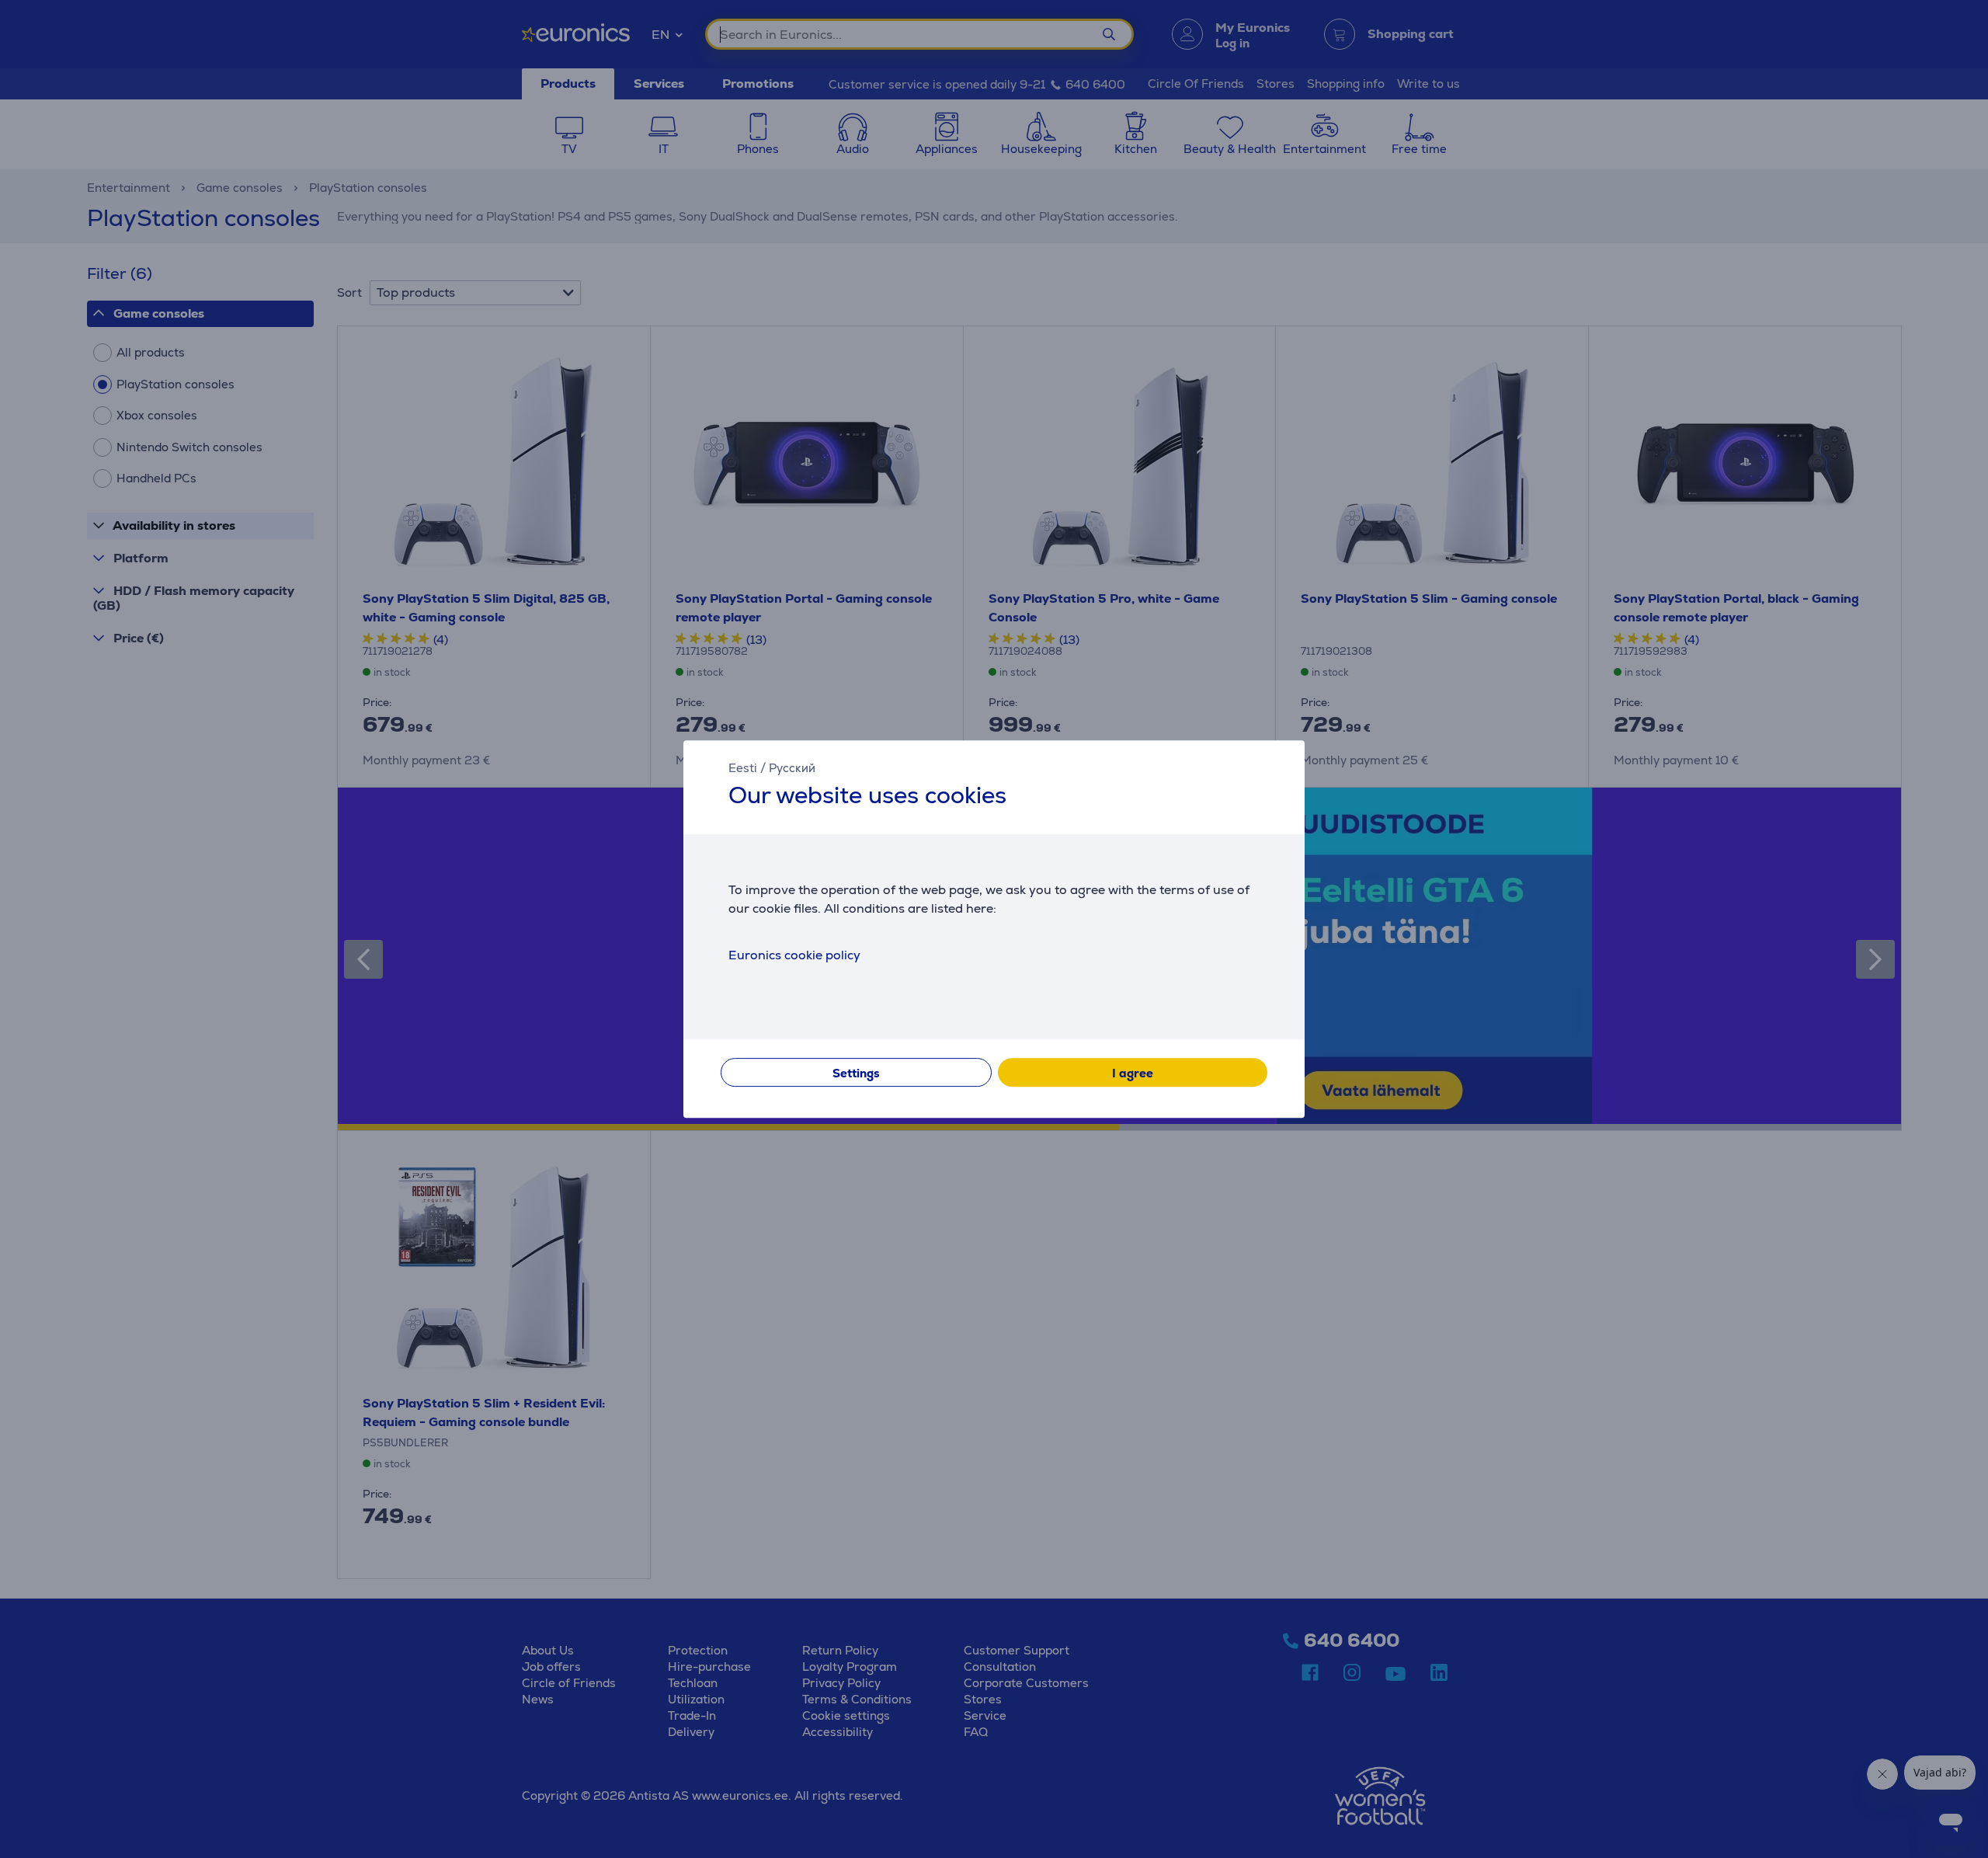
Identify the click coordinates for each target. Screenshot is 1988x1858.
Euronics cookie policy (794, 955)
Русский (792, 768)
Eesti (743, 768)
